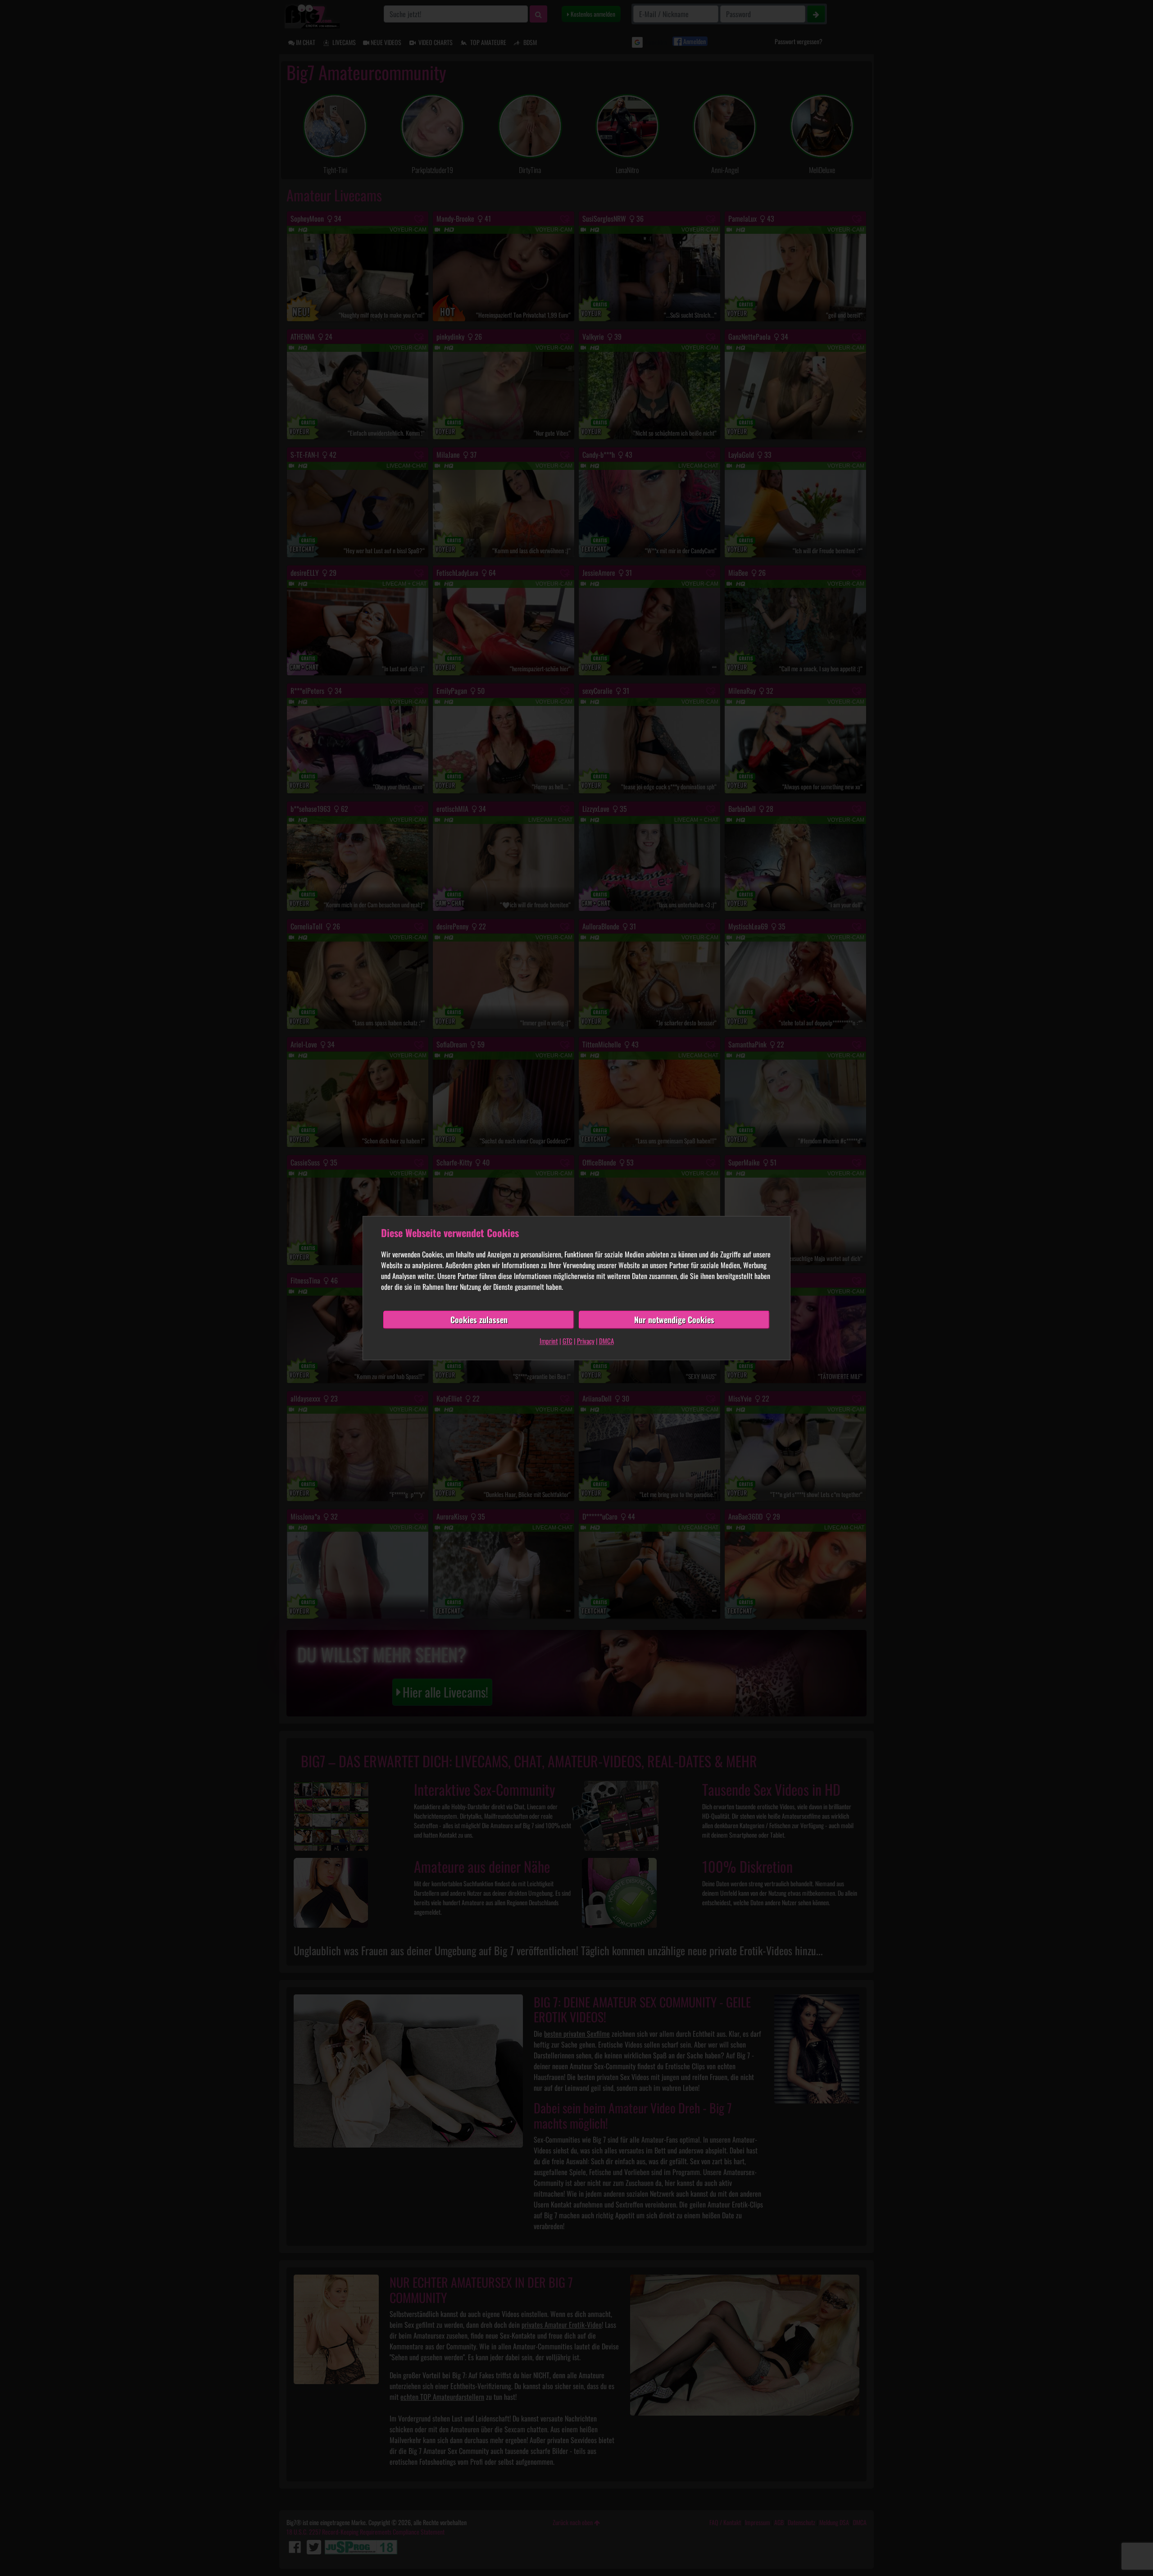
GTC (567, 1341)
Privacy (586, 1341)
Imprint (549, 1341)
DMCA (606, 1341)
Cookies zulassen (479, 1320)
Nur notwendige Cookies (674, 1320)
